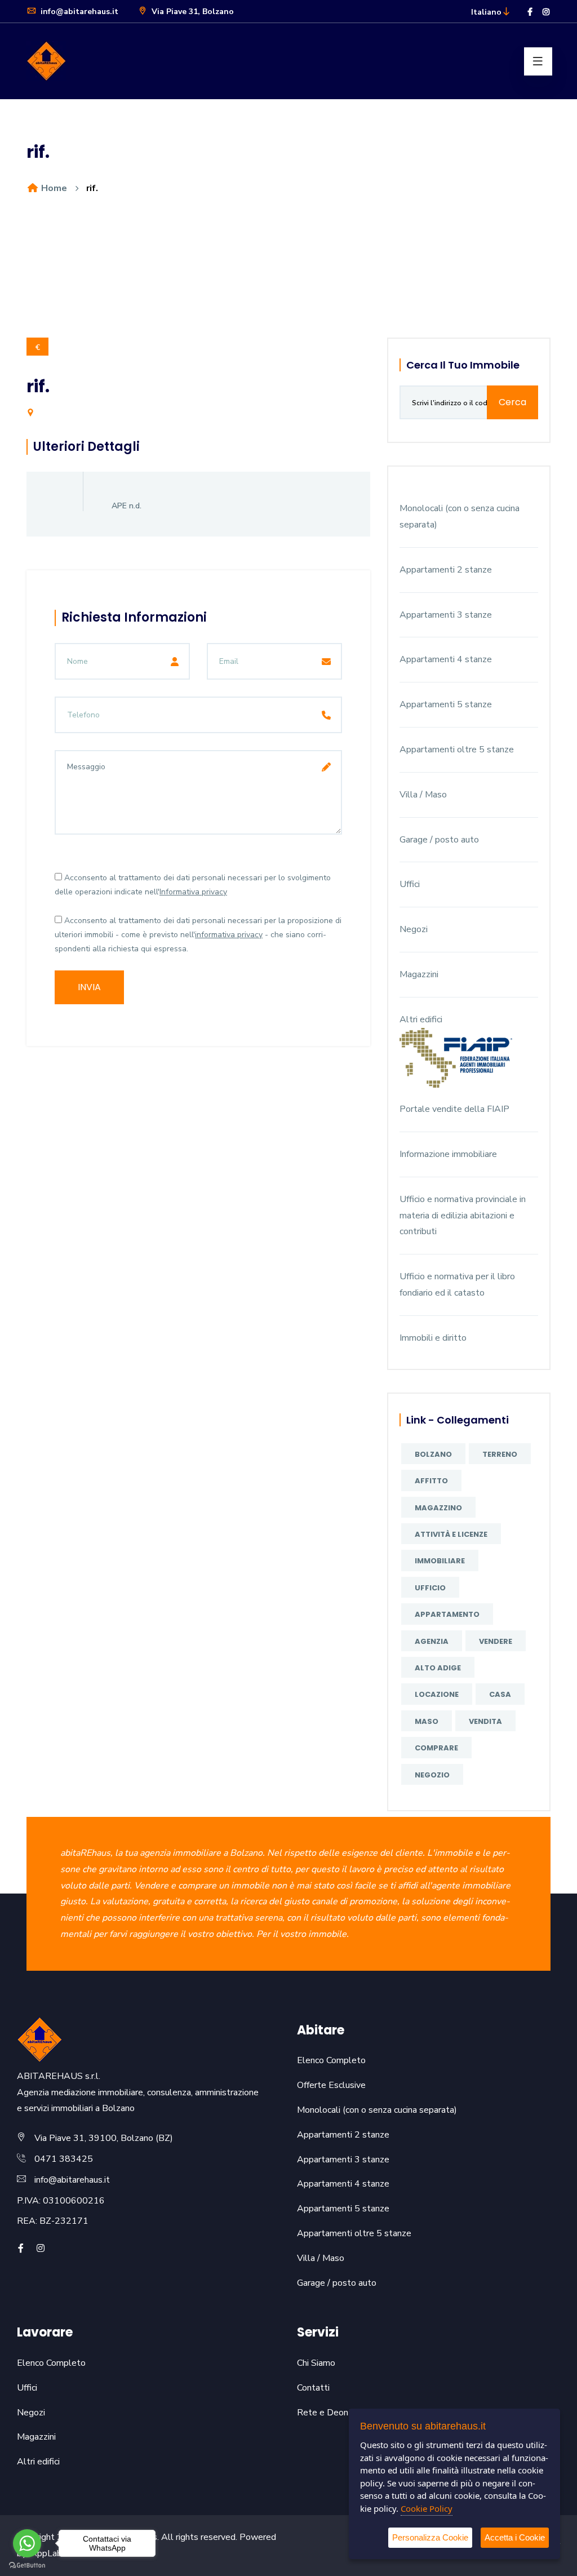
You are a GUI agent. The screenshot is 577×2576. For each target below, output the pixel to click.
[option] (288, 278)
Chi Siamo (316, 2363)
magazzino (438, 1508)
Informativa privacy (193, 892)
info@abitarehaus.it (78, 12)
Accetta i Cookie (515, 2537)
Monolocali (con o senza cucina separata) (377, 2110)
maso (427, 1721)
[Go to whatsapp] (27, 2543)
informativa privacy (229, 935)
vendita (485, 1721)
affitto (431, 1481)
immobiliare (440, 1561)
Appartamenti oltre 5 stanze (457, 750)
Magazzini (419, 974)
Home (53, 188)
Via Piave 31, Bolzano (192, 12)
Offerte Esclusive (331, 2085)
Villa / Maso (423, 795)
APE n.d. (127, 506)
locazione (437, 1694)
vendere (496, 1641)
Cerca (512, 402)
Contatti (313, 2388)
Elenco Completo (331, 2060)
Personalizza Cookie (430, 2537)
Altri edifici (421, 1019)
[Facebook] (530, 12)
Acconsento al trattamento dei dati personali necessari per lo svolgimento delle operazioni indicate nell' (193, 885)
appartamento (447, 1614)
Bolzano (433, 1454)
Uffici (410, 884)
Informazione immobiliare (448, 1154)
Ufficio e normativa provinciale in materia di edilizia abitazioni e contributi (463, 1216)
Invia (89, 987)
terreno (500, 1454)
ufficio (430, 1588)
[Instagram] (546, 12)
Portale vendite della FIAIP (454, 1109)
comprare (436, 1748)
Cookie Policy (427, 2508)
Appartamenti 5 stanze (446, 704)
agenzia (432, 1641)
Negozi (414, 929)
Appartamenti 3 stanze (446, 615)
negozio (432, 1775)
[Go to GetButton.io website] (27, 2565)
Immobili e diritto (433, 1338)
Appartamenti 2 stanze (446, 570)
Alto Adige (438, 1668)
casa (500, 1694)
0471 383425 (64, 2159)
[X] (57, 2249)
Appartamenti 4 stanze (446, 659)
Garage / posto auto (439, 840)
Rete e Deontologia (337, 2413)
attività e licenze (451, 1534)
